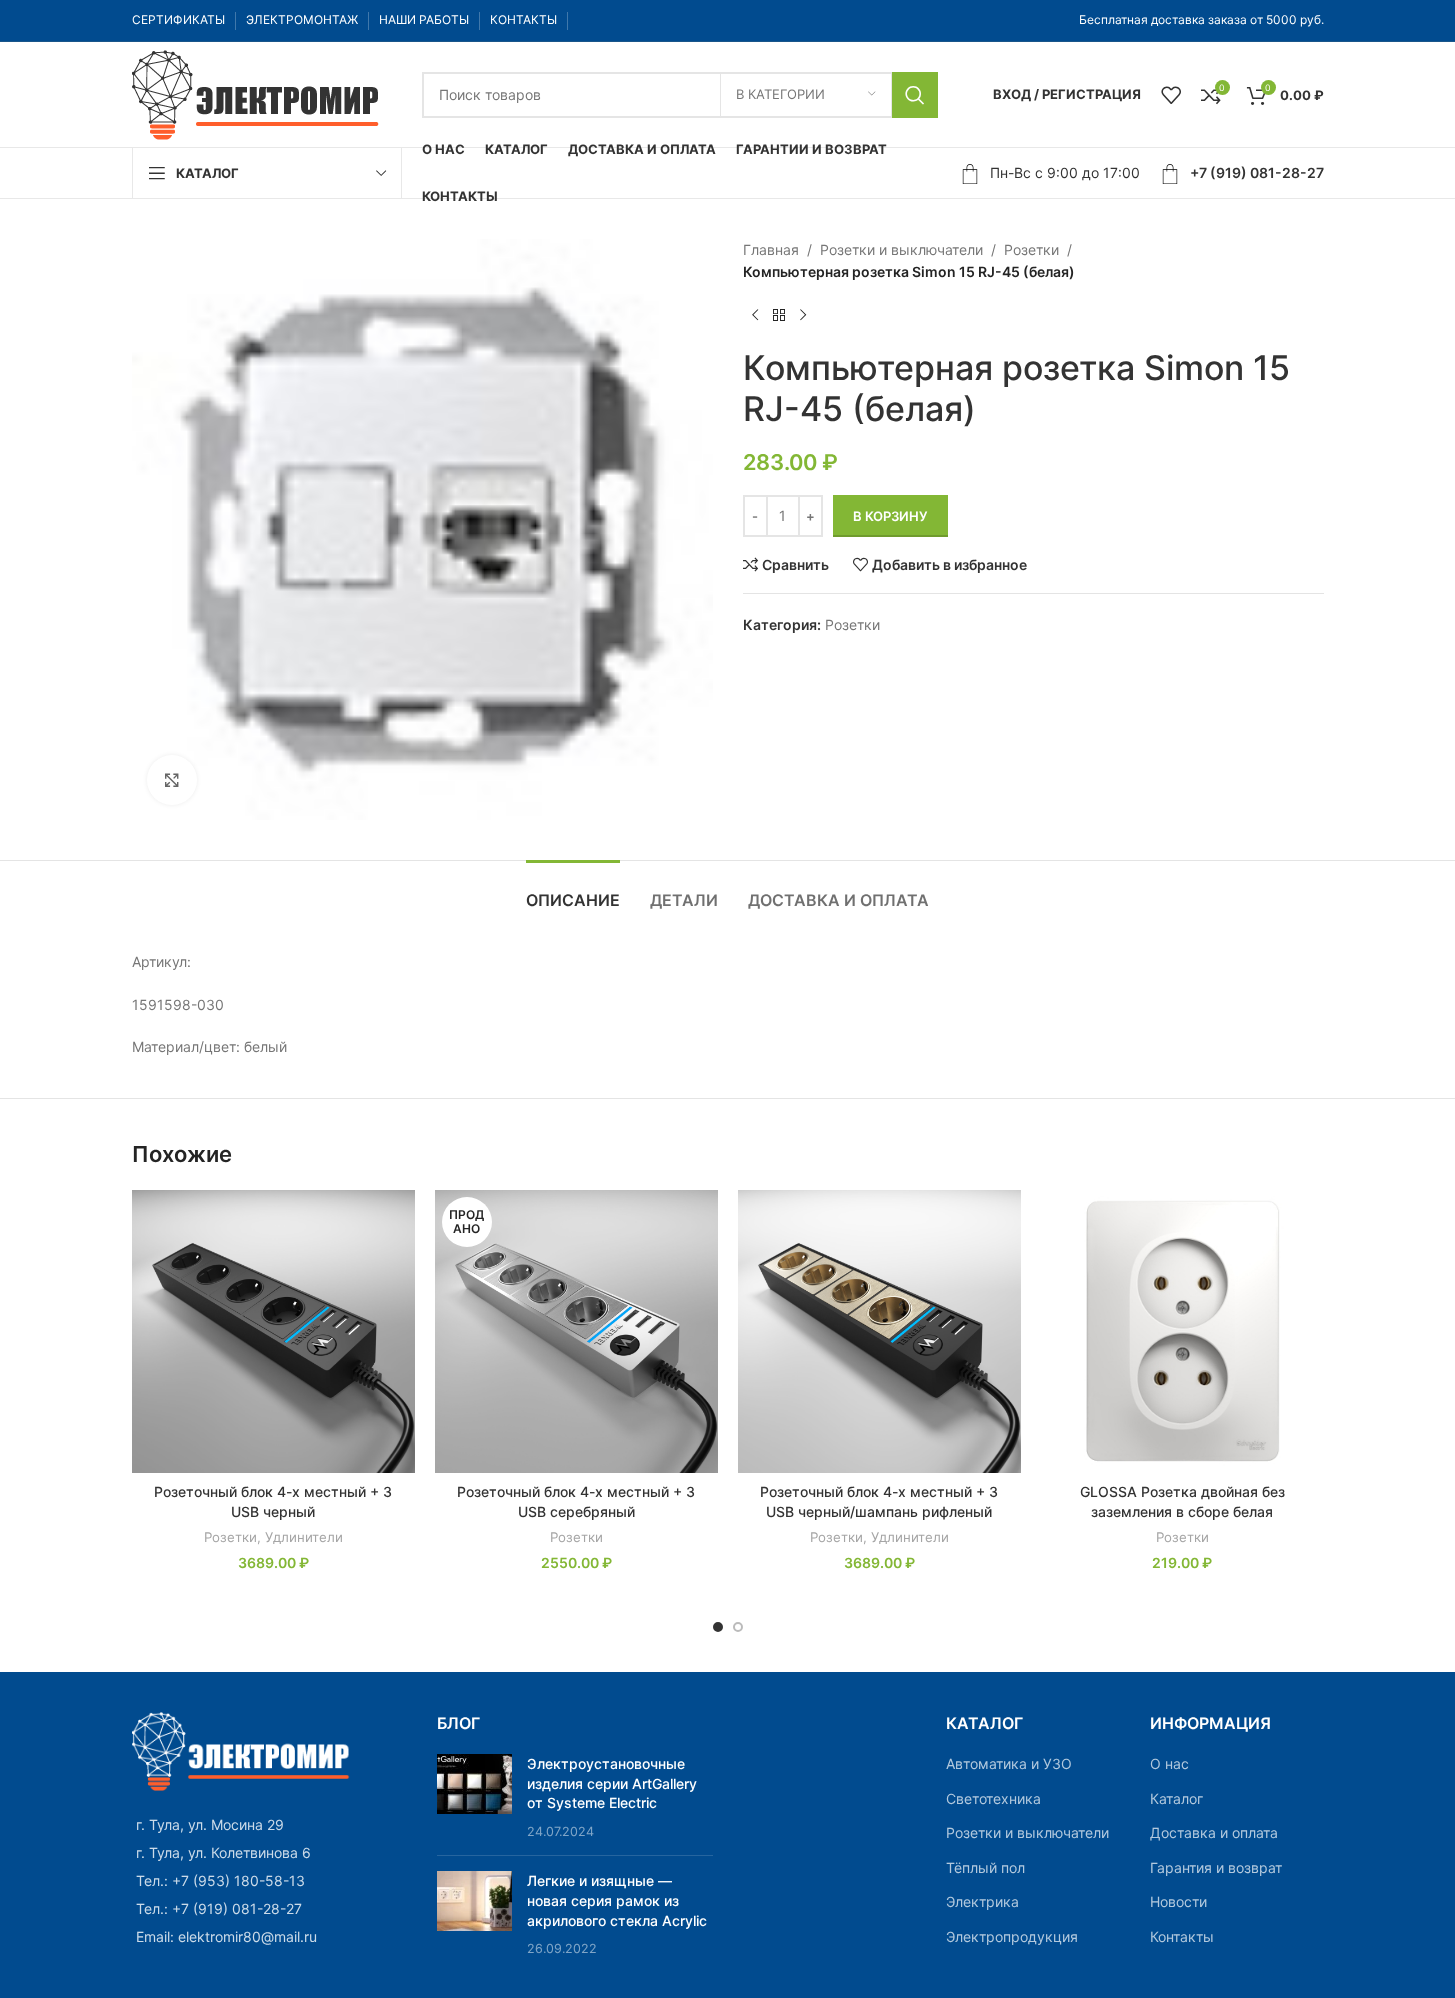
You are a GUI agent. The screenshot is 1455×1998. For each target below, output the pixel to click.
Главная (771, 249)
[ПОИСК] (915, 95)
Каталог (1176, 1798)
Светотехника (993, 1798)
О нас (1169, 1763)
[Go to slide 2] (738, 1627)
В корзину (890, 516)
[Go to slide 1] (718, 1627)
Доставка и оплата (1214, 1832)
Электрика (982, 1901)
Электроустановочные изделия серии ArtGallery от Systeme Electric (612, 1783)
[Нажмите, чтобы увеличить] (172, 780)
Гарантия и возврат (1216, 1867)
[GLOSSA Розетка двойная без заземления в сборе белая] (1182, 1331)
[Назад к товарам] (779, 316)
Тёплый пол (985, 1867)
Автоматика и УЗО (1009, 1763)
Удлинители (304, 1537)
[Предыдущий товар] (755, 316)
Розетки (1031, 249)
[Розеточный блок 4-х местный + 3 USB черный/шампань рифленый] (879, 1331)
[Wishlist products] (1171, 95)
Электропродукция (1012, 1936)
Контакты (1182, 1936)
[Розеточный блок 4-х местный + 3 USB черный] (273, 1331)
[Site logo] (257, 92)
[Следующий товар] (803, 316)
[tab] (573, 890)
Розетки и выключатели (901, 249)
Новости (1178, 1901)
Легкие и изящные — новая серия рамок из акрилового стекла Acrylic (617, 1900)
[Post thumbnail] (474, 1797)
